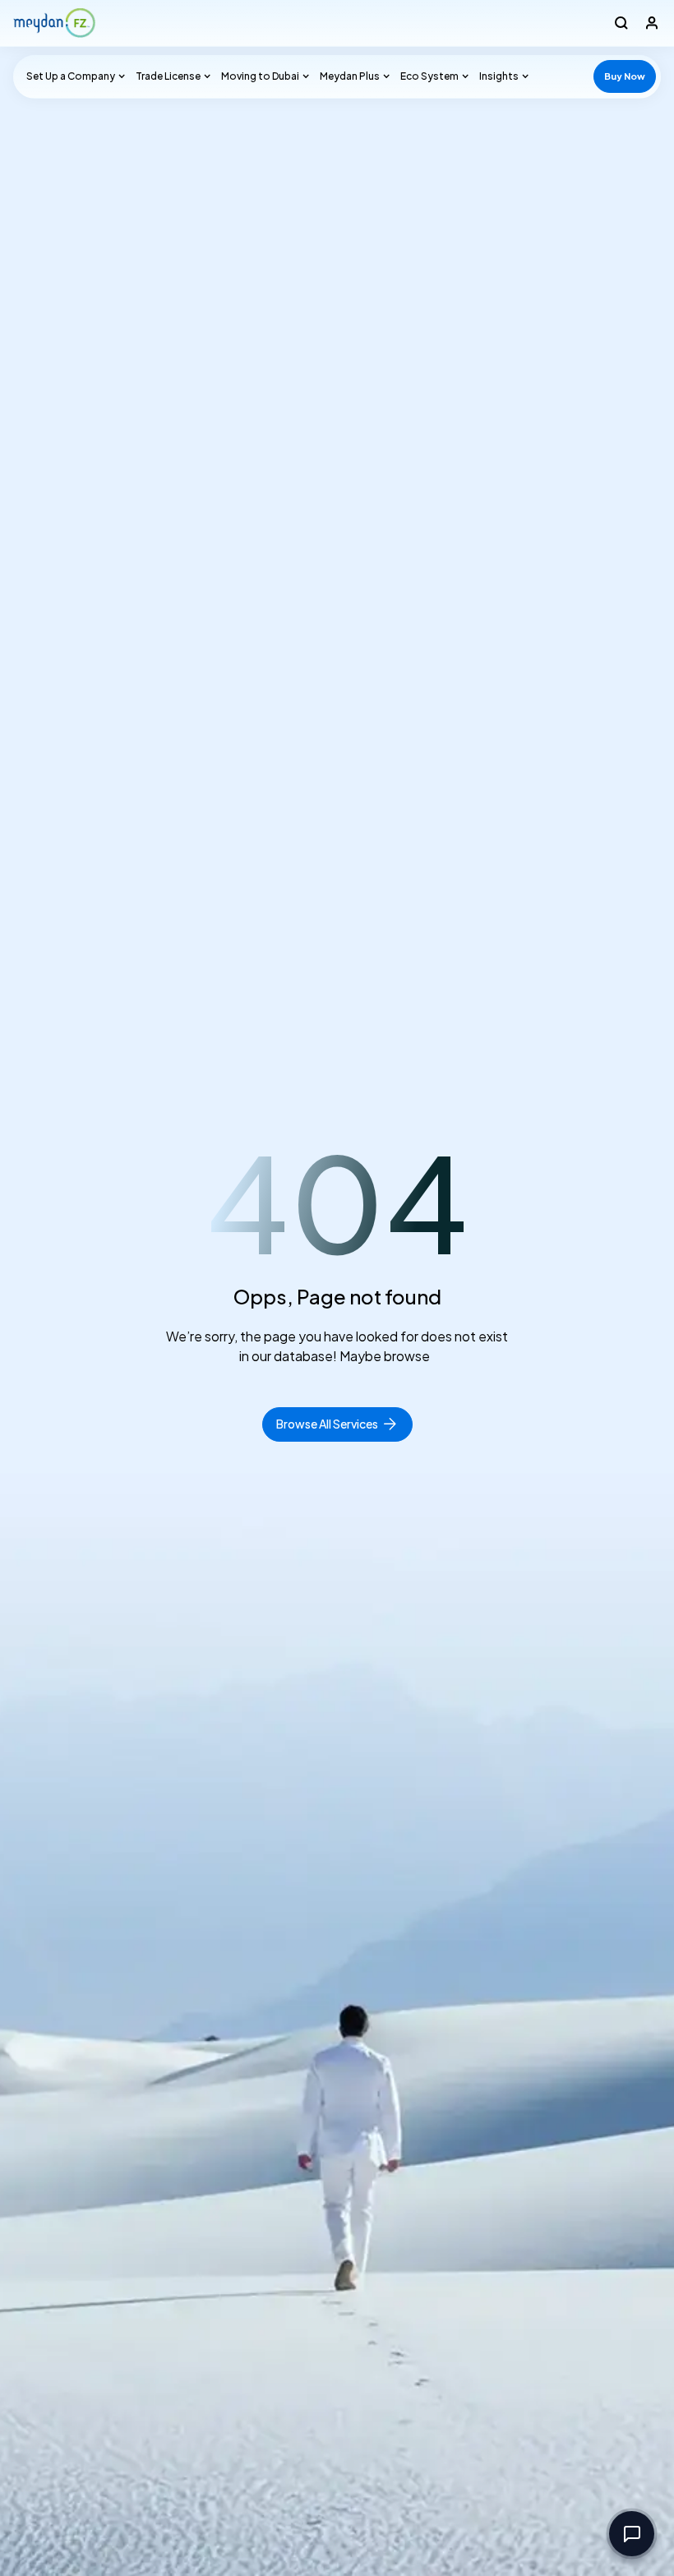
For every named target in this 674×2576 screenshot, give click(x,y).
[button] (73, 76)
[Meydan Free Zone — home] (54, 23)
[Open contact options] (632, 2534)
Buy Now (625, 76)
